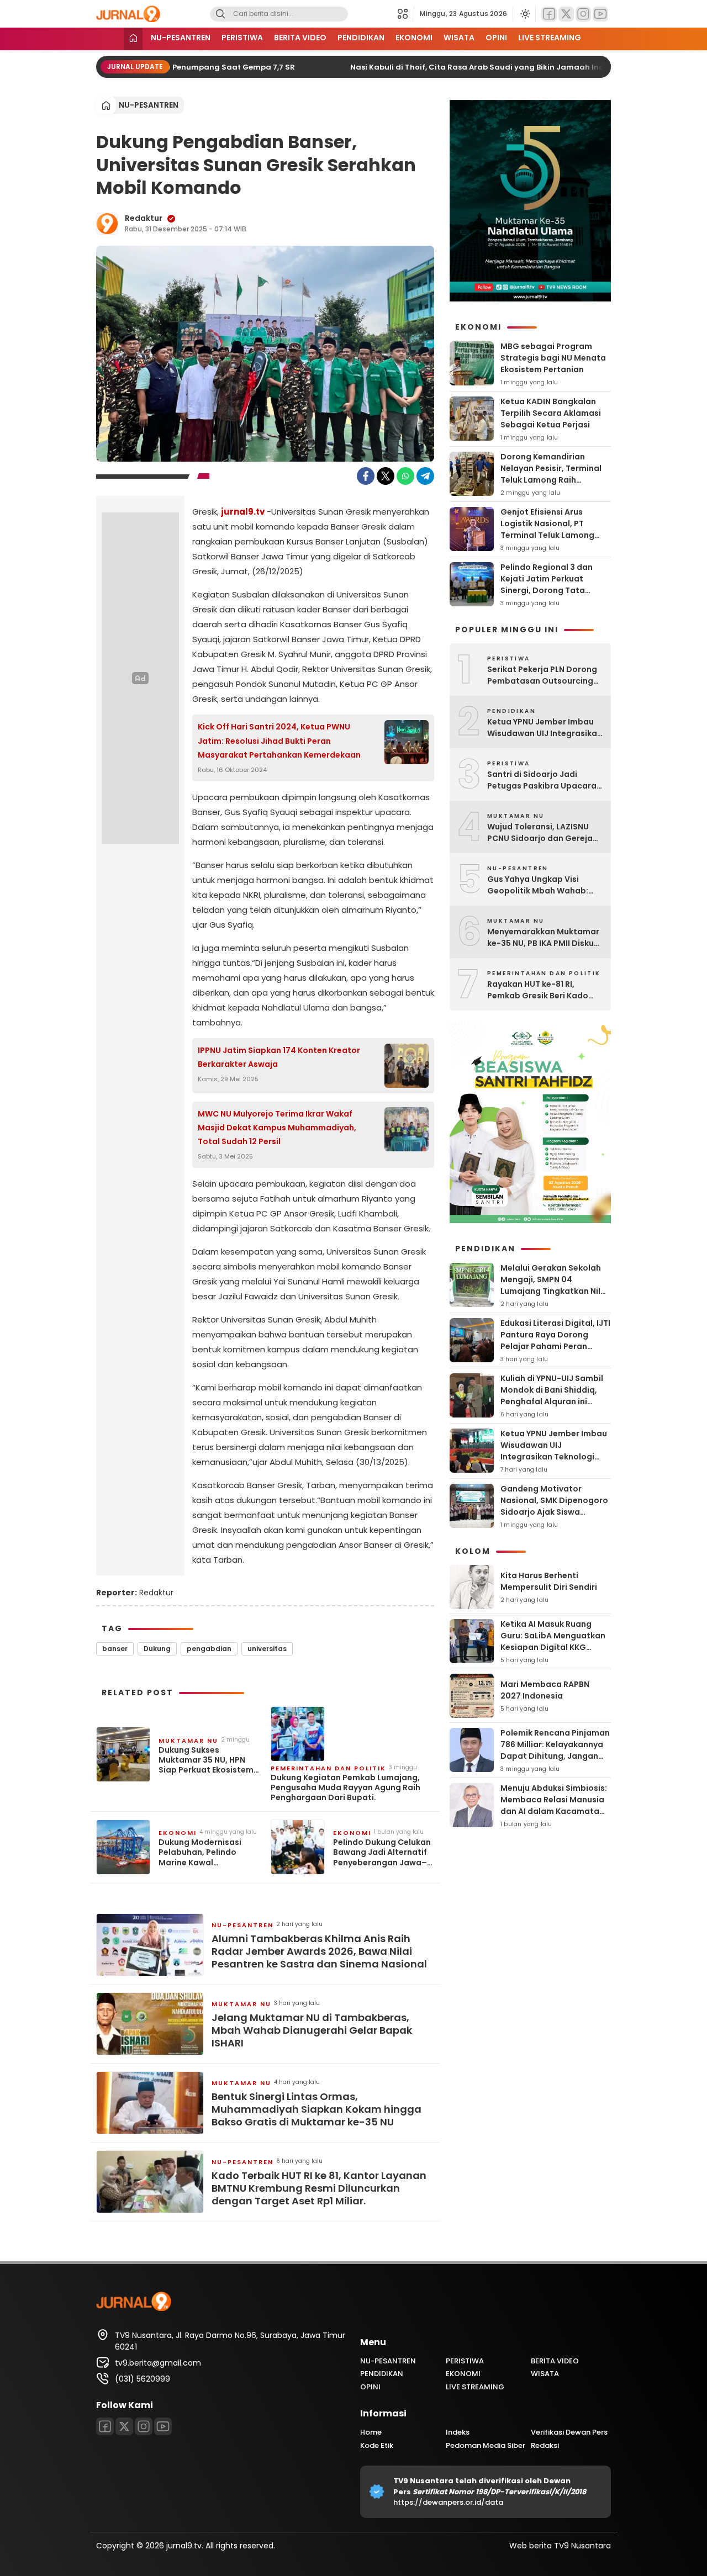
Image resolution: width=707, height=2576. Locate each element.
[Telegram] (425, 476)
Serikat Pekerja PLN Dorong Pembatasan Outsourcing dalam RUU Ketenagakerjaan (542, 675)
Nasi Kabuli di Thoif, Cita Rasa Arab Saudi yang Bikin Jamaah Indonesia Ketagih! (489, 67)
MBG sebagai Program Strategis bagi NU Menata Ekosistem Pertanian (553, 358)
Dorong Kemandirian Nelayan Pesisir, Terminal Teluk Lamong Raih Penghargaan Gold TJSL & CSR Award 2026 (553, 480)
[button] (406, 14)
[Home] (133, 39)
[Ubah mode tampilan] (524, 14)
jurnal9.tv (243, 512)
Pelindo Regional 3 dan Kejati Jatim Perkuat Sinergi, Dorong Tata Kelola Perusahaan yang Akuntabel (550, 590)
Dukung (157, 1649)
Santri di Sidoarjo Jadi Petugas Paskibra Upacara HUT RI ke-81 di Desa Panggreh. (542, 780)
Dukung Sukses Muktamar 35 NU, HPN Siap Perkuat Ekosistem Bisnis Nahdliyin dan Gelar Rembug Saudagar (209, 1760)
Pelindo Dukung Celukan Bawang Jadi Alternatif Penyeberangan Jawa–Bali (382, 1852)
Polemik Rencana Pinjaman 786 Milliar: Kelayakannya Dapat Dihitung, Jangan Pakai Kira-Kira (555, 1750)
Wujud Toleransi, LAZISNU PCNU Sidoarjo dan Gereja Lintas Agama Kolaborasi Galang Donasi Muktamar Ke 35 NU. (540, 833)
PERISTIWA (242, 38)
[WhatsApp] (405, 476)
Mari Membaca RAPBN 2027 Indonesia (545, 1690)
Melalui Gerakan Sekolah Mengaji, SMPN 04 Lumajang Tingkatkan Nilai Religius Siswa (554, 1285)
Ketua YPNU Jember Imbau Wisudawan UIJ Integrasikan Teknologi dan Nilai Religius (545, 728)
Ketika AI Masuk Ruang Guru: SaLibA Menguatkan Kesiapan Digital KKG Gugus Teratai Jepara (553, 1641)
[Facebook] (549, 14)
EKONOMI (414, 38)
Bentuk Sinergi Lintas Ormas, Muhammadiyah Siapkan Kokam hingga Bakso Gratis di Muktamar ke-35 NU (316, 2109)
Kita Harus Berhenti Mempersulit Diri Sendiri (549, 1581)
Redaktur (144, 218)
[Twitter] (566, 14)
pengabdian (209, 1649)
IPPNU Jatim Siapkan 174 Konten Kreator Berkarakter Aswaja (279, 1057)
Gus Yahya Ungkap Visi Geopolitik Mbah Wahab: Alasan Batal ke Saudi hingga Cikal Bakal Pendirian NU (545, 885)
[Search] (220, 14)
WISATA (459, 38)
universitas (267, 1649)
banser (115, 1649)
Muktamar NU (188, 1741)
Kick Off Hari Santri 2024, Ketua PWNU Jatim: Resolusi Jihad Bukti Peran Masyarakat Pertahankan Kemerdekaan (279, 740)
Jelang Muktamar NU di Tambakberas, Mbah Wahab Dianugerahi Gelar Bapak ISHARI (312, 2030)
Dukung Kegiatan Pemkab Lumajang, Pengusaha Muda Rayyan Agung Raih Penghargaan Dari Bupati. (345, 1788)
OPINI (496, 38)
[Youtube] (600, 14)
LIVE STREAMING (550, 38)
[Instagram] (583, 14)
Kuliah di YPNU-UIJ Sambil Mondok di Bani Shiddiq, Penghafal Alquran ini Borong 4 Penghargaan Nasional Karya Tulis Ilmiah (555, 1401)
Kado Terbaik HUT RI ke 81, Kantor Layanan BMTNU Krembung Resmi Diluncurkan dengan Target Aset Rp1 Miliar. (319, 2188)
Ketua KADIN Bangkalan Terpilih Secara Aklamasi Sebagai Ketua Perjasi (551, 413)
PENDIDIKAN (361, 38)
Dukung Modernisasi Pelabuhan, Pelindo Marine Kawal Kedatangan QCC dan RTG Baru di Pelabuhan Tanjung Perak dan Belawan (204, 1852)
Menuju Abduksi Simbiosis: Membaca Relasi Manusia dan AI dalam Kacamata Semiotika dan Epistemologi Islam (554, 1811)
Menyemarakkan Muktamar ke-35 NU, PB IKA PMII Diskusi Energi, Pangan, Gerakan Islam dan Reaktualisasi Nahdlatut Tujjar (544, 938)
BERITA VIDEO (300, 38)
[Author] (107, 224)
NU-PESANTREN (181, 38)
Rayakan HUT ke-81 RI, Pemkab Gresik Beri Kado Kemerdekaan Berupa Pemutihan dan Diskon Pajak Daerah (545, 990)
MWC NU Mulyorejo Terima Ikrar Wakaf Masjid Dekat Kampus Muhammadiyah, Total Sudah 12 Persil (277, 1128)
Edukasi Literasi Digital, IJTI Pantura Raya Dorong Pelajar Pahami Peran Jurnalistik (555, 1340)
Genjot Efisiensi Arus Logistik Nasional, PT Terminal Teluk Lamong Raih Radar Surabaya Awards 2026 (547, 535)
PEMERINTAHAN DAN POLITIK (328, 1768)
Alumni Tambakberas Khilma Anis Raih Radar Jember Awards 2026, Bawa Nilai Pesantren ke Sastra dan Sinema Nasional (319, 1951)
